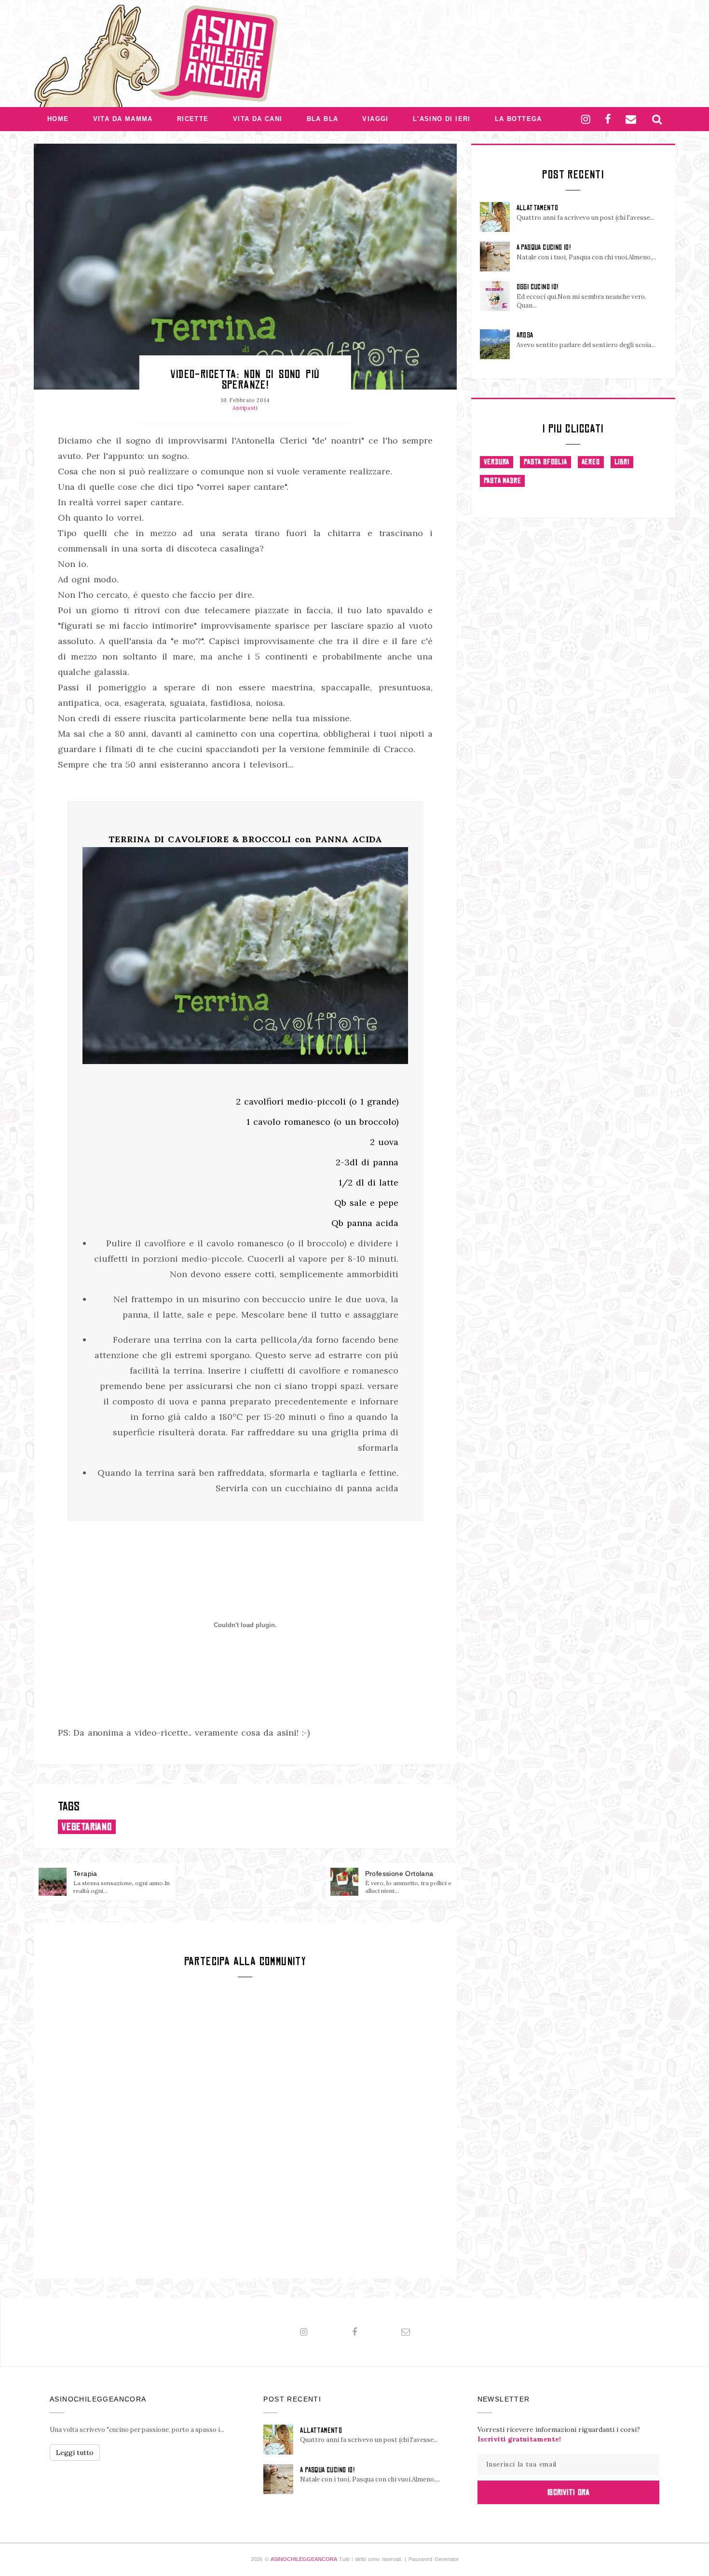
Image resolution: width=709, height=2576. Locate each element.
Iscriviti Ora (568, 2492)
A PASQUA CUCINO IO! (544, 247)
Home (58, 119)
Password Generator (434, 2559)
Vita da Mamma (123, 119)
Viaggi (375, 119)
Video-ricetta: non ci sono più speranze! (245, 379)
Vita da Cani (258, 119)
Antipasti (245, 408)
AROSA (525, 335)
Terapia (85, 1874)
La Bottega (518, 119)
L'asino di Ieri (442, 119)
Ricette (193, 119)
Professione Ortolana (399, 1874)
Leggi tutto (75, 2453)
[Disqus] (245, 2127)
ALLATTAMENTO (538, 208)
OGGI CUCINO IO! (538, 287)
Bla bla (323, 119)
